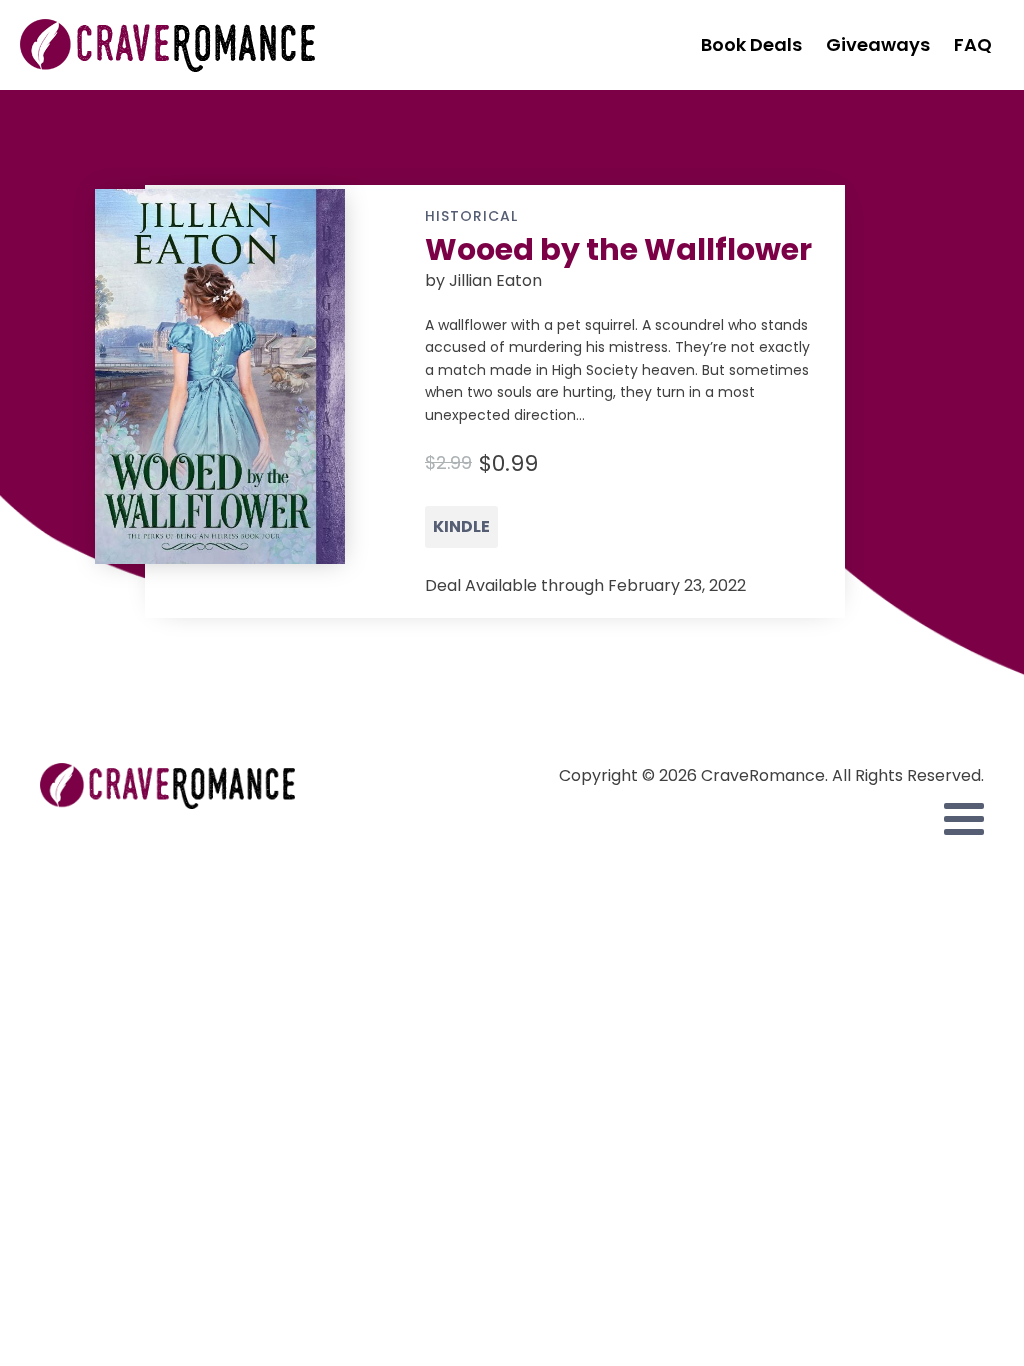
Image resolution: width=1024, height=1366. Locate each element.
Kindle (461, 526)
